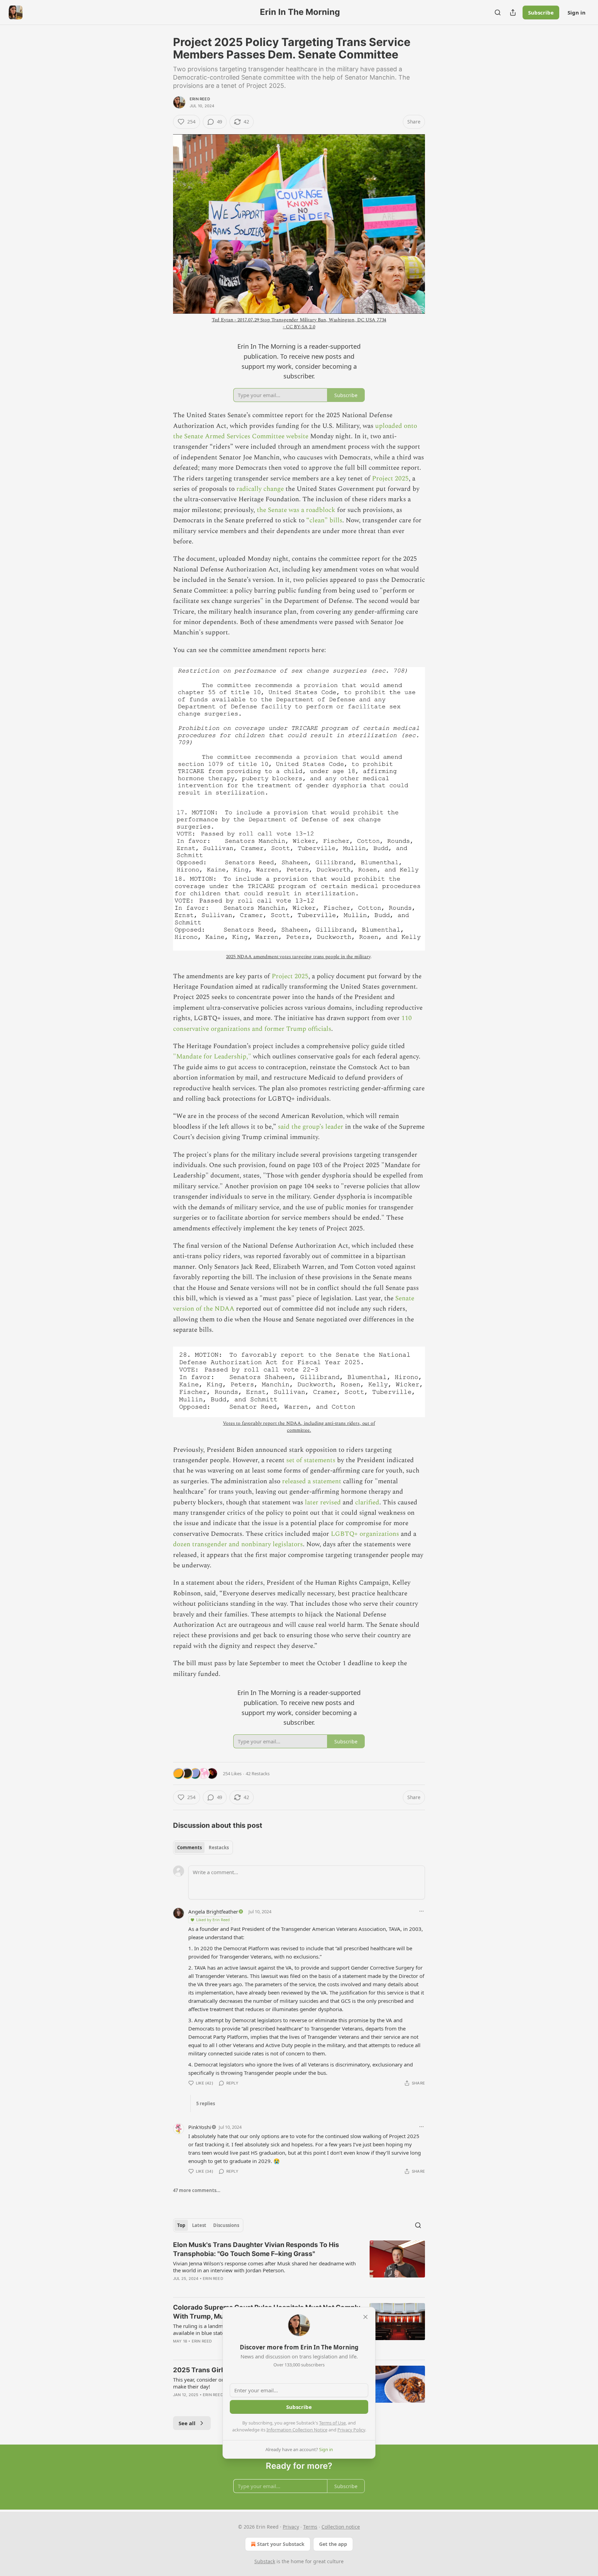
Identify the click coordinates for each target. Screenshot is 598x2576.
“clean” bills (324, 520)
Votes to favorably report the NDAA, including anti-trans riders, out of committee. (299, 1427)
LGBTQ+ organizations (365, 1534)
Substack (265, 2561)
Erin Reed (200, 99)
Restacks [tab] (219, 1848)
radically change (260, 489)
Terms (310, 2527)
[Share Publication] (513, 12)
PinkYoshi (200, 2127)
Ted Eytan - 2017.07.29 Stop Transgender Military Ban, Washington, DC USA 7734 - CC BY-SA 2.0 (299, 323)
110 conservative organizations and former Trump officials (292, 1023)
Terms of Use (332, 2423)
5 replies (206, 2103)
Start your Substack (281, 2544)
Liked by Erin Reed (213, 1920)
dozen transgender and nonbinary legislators (238, 1544)
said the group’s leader (311, 1127)
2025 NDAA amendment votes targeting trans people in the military (298, 957)
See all (187, 2423)
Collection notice (341, 2527)
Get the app (333, 2544)
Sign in (577, 12)
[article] (299, 2266)
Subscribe (541, 12)
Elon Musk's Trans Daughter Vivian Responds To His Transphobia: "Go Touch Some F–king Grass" (256, 2249)
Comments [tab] (189, 1848)
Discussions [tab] (226, 2225)
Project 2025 (390, 479)
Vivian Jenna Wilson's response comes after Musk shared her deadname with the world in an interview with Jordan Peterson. (264, 2267)
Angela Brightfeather (213, 1912)
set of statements (311, 1460)
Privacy (291, 2527)
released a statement (312, 1481)
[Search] (498, 12)
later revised (323, 1502)
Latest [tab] (199, 2225)
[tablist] (203, 1848)
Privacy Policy (351, 2430)
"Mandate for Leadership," (212, 1057)
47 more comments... (197, 2190)
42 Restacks (258, 1773)
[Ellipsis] (422, 1911)
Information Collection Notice (297, 2430)
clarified (367, 1502)
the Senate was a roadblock (296, 510)
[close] (365, 2317)
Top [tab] (181, 2225)
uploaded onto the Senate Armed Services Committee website (295, 431)
